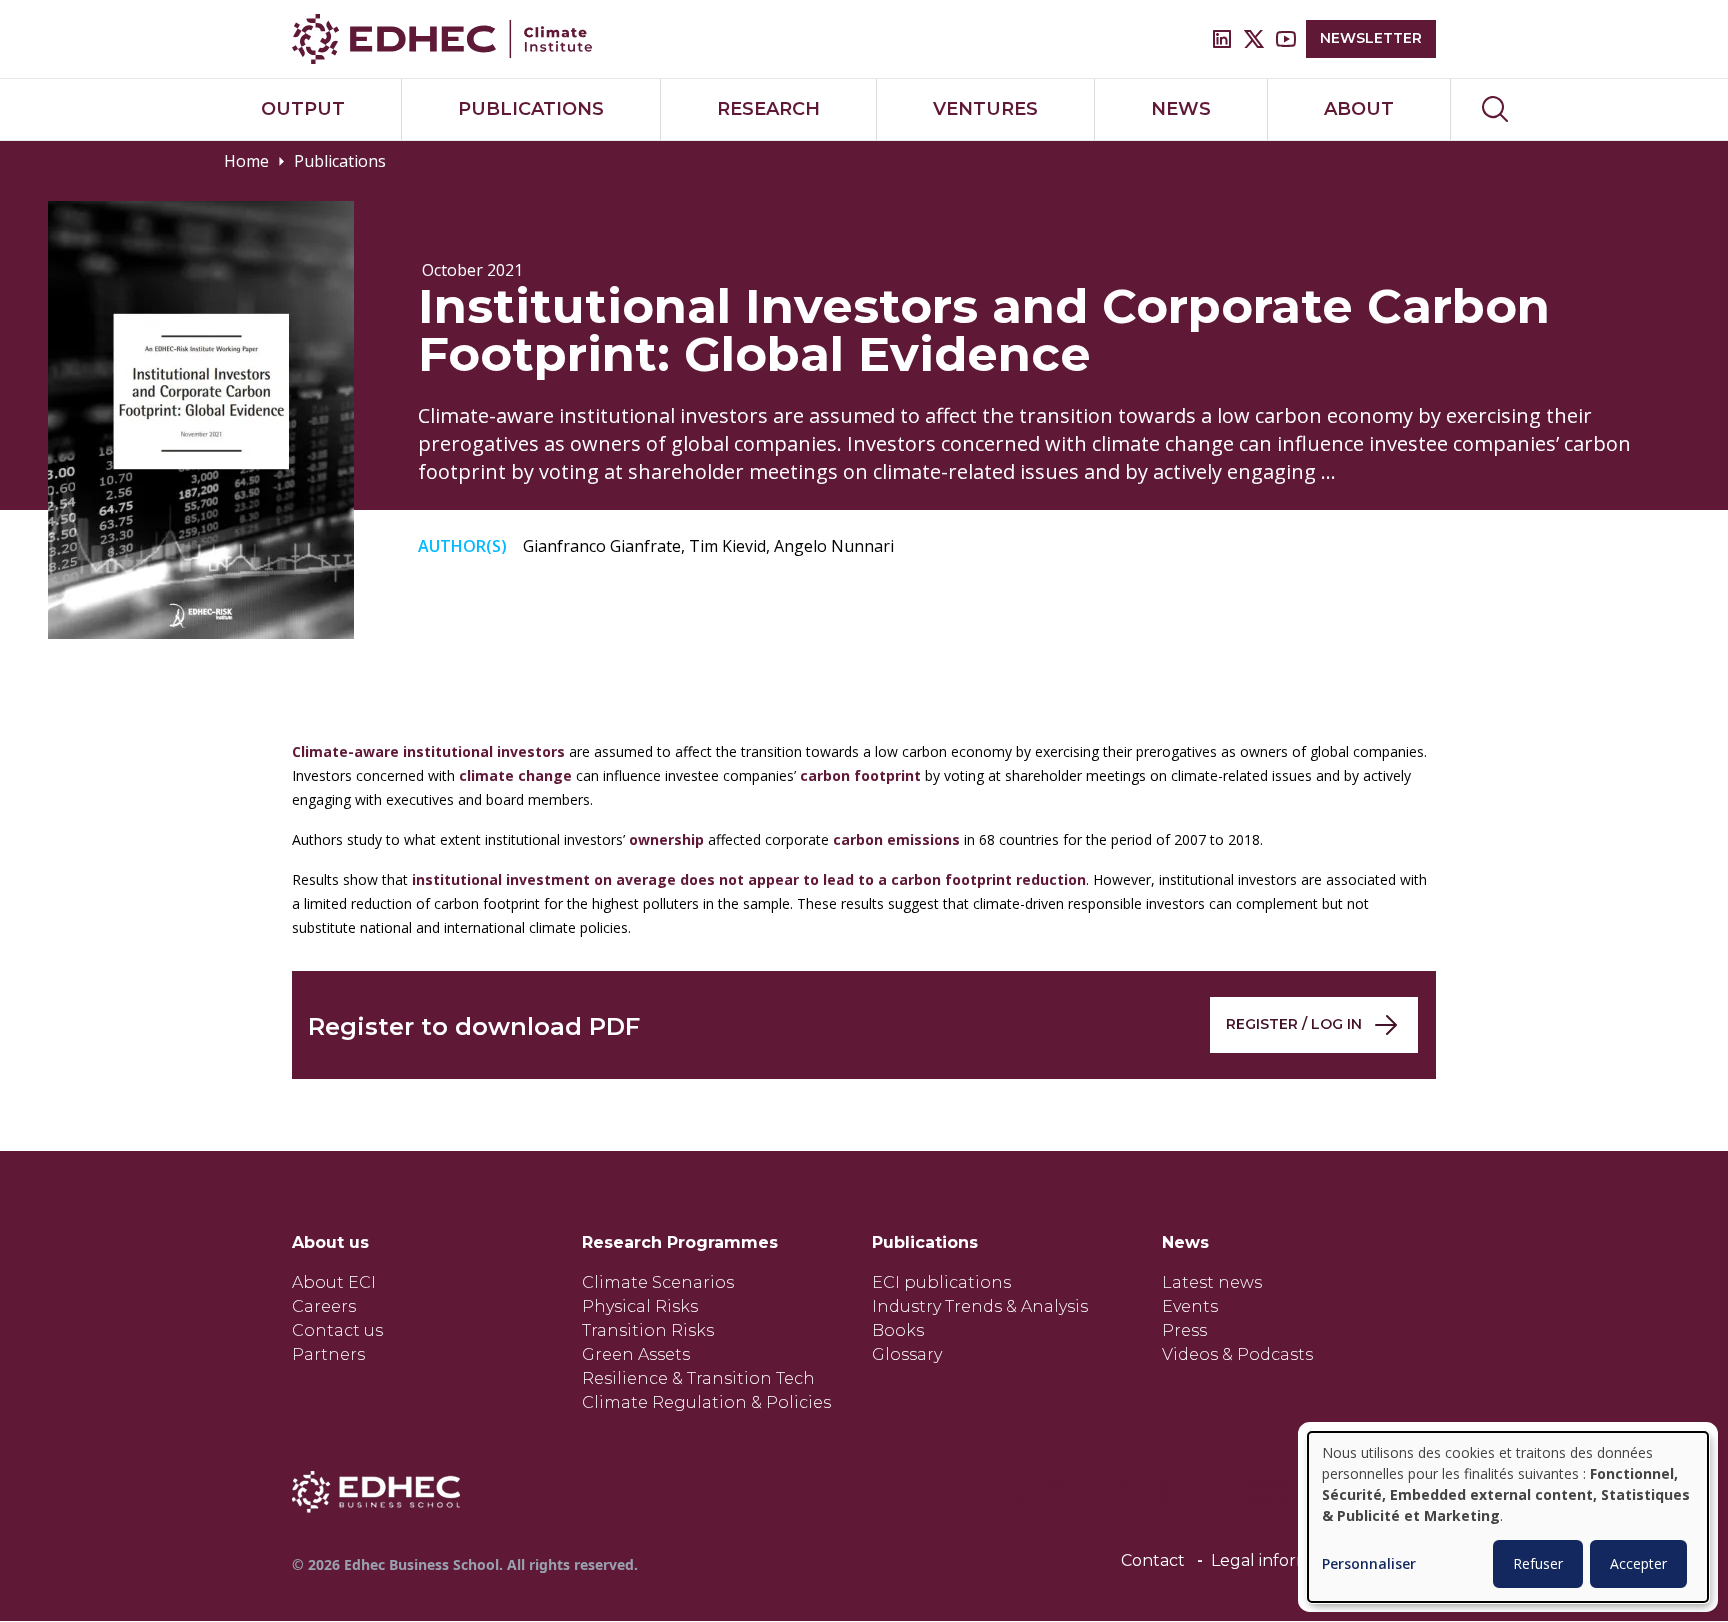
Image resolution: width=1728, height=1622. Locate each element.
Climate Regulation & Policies (706, 1402)
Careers (324, 1306)
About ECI (334, 1282)
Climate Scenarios (658, 1282)
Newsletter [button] (1371, 38)
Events (1190, 1306)
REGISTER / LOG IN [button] (1294, 1024)
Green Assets (636, 1354)
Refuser (1538, 1563)
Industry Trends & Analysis (980, 1306)
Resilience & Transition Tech (698, 1378)
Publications (340, 161)
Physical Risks (640, 1306)
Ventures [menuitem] (985, 109)
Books (898, 1330)
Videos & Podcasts (1237, 1354)
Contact (1153, 1560)
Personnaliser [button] (1369, 1564)
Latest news (1212, 1282)
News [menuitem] (1181, 109)
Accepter (1638, 1563)
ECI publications (941, 1282)
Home (246, 161)
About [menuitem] (1359, 109)
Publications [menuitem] (531, 109)
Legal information (1281, 1560)
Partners (328, 1354)
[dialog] (1508, 1517)
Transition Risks (648, 1330)
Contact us (337, 1330)
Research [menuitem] (768, 109)
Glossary (907, 1354)
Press (1184, 1330)
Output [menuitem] (303, 109)
